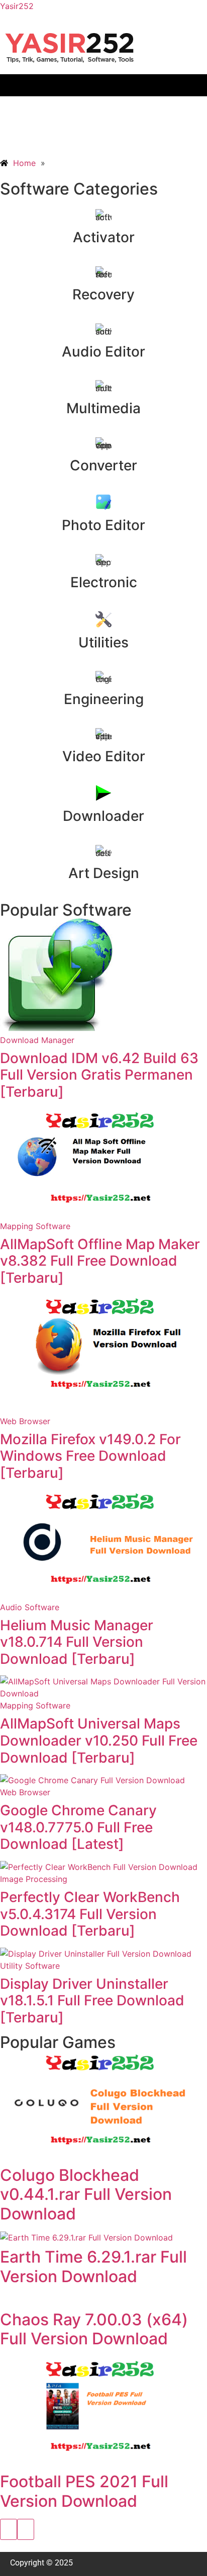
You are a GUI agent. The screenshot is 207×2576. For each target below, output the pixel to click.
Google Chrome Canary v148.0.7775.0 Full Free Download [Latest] (78, 1827)
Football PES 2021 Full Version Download (84, 2491)
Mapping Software (35, 1226)
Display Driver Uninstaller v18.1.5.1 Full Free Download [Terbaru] (92, 2001)
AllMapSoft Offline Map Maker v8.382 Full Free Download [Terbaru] (100, 1261)
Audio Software (30, 1607)
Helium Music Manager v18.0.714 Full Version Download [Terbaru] (77, 1642)
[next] (26, 2529)
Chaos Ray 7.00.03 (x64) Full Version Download (94, 2329)
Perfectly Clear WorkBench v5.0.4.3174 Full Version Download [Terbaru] (90, 1914)
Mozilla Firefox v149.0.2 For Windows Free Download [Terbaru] (90, 1456)
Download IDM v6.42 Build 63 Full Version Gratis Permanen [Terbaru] (99, 1075)
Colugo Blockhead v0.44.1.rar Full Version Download (86, 2194)
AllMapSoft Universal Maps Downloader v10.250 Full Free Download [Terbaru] (99, 1740)
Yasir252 (17, 6)
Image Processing (34, 1879)
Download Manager (37, 1040)
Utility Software (30, 1966)
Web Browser (25, 1421)
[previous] (9, 2529)
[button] (103, 85)
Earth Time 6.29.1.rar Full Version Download (93, 2266)
